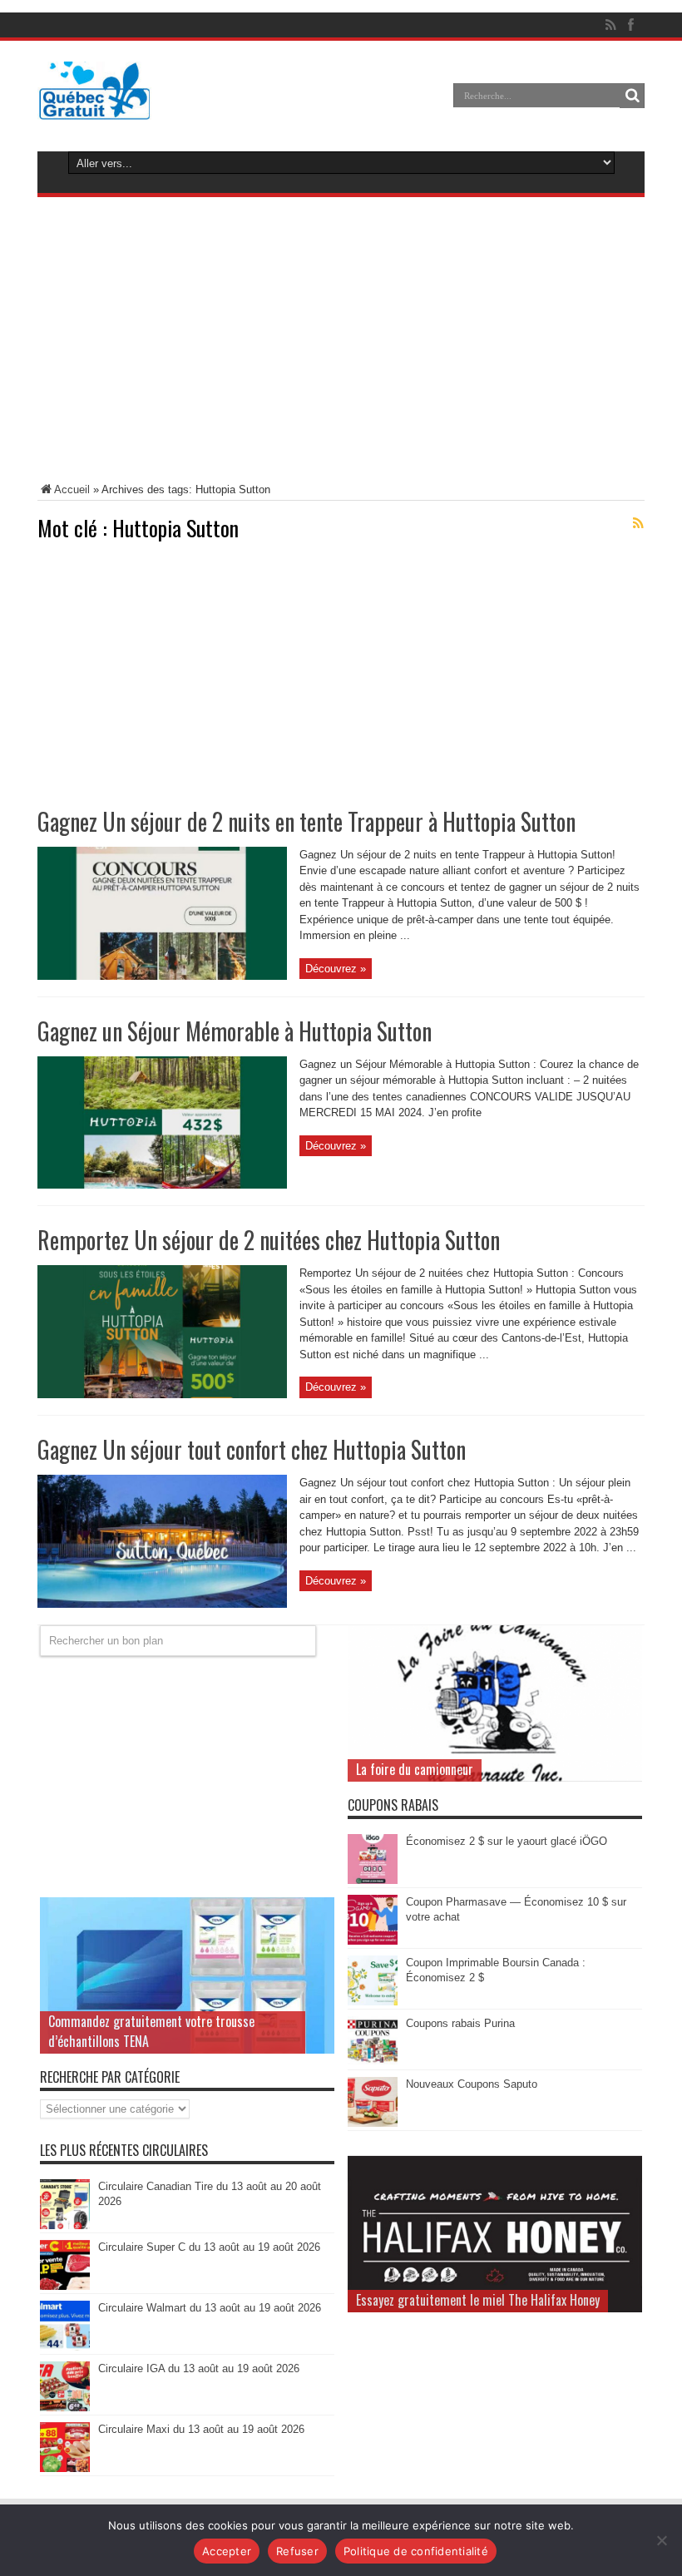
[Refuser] (661, 2540)
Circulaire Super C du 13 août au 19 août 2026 (209, 2247)
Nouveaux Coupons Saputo (472, 2084)
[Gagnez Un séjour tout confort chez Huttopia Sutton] (162, 1604)
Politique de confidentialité (416, 2551)
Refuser (297, 2551)
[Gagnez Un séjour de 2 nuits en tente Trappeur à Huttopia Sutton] (162, 976)
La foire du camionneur (415, 1769)
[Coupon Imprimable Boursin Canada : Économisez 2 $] (373, 2002)
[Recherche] (632, 96)
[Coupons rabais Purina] (373, 2062)
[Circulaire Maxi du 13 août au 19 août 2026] (65, 2468)
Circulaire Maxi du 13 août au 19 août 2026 (201, 2429)
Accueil (72, 489)
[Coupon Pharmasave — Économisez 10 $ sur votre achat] (373, 1941)
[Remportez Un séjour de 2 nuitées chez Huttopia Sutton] (162, 1394)
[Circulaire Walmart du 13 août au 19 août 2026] (65, 2347)
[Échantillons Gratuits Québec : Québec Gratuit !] (94, 107)
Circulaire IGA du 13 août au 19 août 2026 (199, 2368)
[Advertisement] (341, 343)
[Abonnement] (638, 523)
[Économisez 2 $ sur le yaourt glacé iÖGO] (373, 1880)
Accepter (227, 2551)
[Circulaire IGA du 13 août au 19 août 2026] (65, 2408)
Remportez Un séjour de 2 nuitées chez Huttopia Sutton (269, 1240)
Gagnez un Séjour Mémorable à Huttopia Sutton (235, 1031)
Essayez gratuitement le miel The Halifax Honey (478, 2300)
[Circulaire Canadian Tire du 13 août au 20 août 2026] (65, 2225)
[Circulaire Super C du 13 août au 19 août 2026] (65, 2286)
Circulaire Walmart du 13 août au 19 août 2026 (210, 2308)
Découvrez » (336, 969)
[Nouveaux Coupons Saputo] (373, 2123)
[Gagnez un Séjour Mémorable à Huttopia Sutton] (162, 1185)
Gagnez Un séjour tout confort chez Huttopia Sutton (252, 1449)
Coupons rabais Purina (460, 2023)
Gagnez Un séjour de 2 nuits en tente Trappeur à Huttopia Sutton (306, 821)
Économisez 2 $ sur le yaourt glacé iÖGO (507, 1841)
